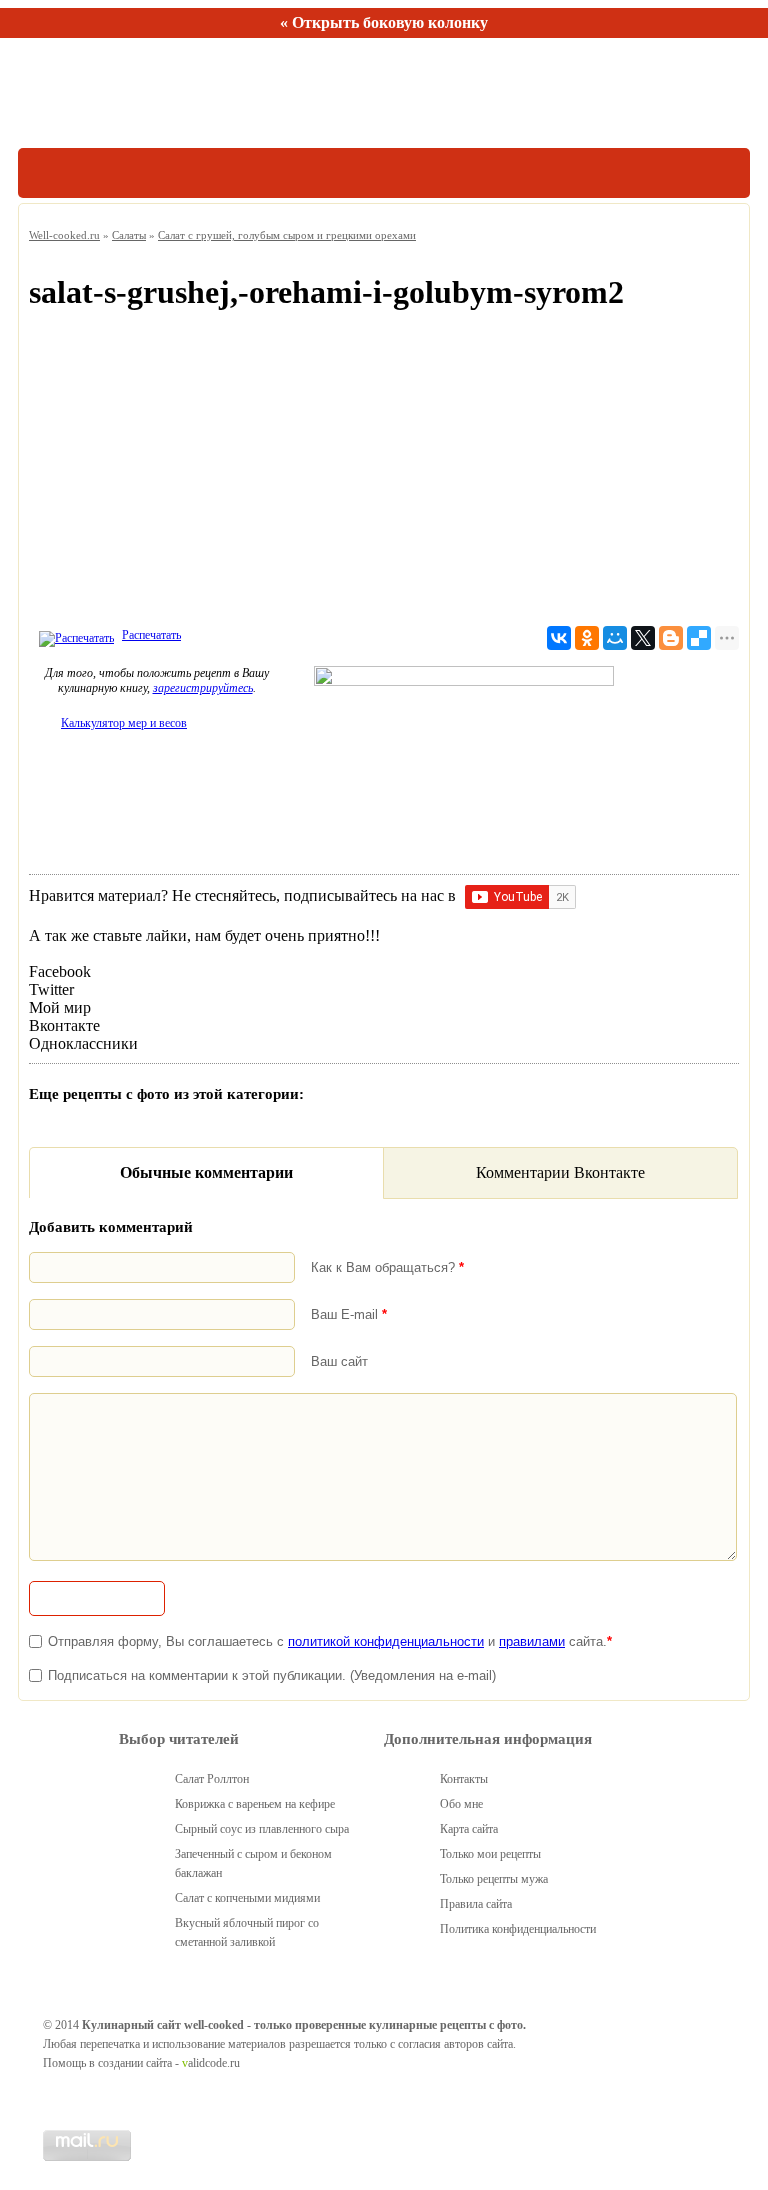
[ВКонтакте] (559, 638)
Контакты (464, 1779)
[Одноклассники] (587, 638)
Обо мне (461, 1804)
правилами (532, 1641)
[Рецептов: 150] (110, 93)
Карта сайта (469, 1829)
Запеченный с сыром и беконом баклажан (253, 1863)
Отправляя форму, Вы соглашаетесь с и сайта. (330, 1641)
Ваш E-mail (349, 1314)
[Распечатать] (74, 635)
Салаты (129, 235)
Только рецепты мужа (494, 1879)
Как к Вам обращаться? (387, 1267)
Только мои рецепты (490, 1854)
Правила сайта (476, 1904)
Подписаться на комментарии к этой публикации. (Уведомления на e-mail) (272, 1675)
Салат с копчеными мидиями (247, 1898)
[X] (643, 638)
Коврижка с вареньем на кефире (255, 1804)
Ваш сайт (339, 1361)
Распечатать (151, 635)
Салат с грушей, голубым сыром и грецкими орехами (287, 235)
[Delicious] (699, 638)
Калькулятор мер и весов (124, 723)
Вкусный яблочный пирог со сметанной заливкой (247, 1932)
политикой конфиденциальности (386, 1641)
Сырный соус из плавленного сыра (262, 1829)
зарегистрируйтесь (203, 688)
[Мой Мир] (615, 638)
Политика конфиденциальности (518, 1929)
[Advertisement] (384, 473)
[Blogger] (671, 638)
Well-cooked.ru (64, 235)
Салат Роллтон (212, 1779)
